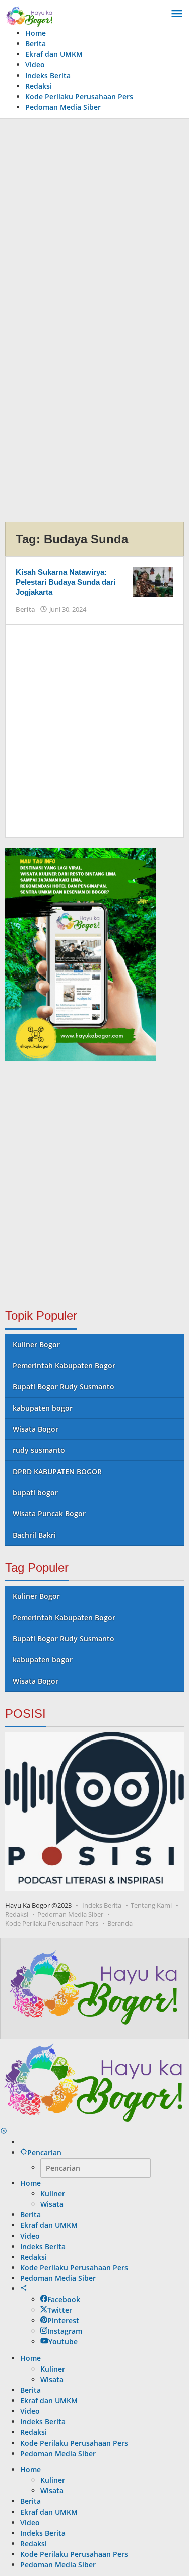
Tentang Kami (151, 1905)
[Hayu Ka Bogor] (29, 15)
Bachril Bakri (34, 1535)
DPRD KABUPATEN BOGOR (57, 1471)
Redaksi (17, 1914)
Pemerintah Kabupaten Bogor (64, 1366)
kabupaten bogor (43, 1408)
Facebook (64, 2299)
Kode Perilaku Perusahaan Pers (52, 1923)
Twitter (60, 2310)
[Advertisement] (94, 223)
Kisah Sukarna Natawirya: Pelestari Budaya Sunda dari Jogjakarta (66, 582)
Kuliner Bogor (36, 1344)
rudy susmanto (39, 1450)
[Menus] (177, 14)
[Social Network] (24, 2289)
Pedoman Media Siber (70, 1914)
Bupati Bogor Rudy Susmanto (64, 1387)
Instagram (65, 2331)
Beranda (120, 1923)
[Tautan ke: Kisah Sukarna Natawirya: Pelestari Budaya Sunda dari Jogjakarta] (153, 581)
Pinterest (63, 2320)
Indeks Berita (102, 1905)
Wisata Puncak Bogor (49, 1514)
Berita (25, 609)
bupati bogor (35, 1492)
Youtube (63, 2342)
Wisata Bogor (36, 1429)
